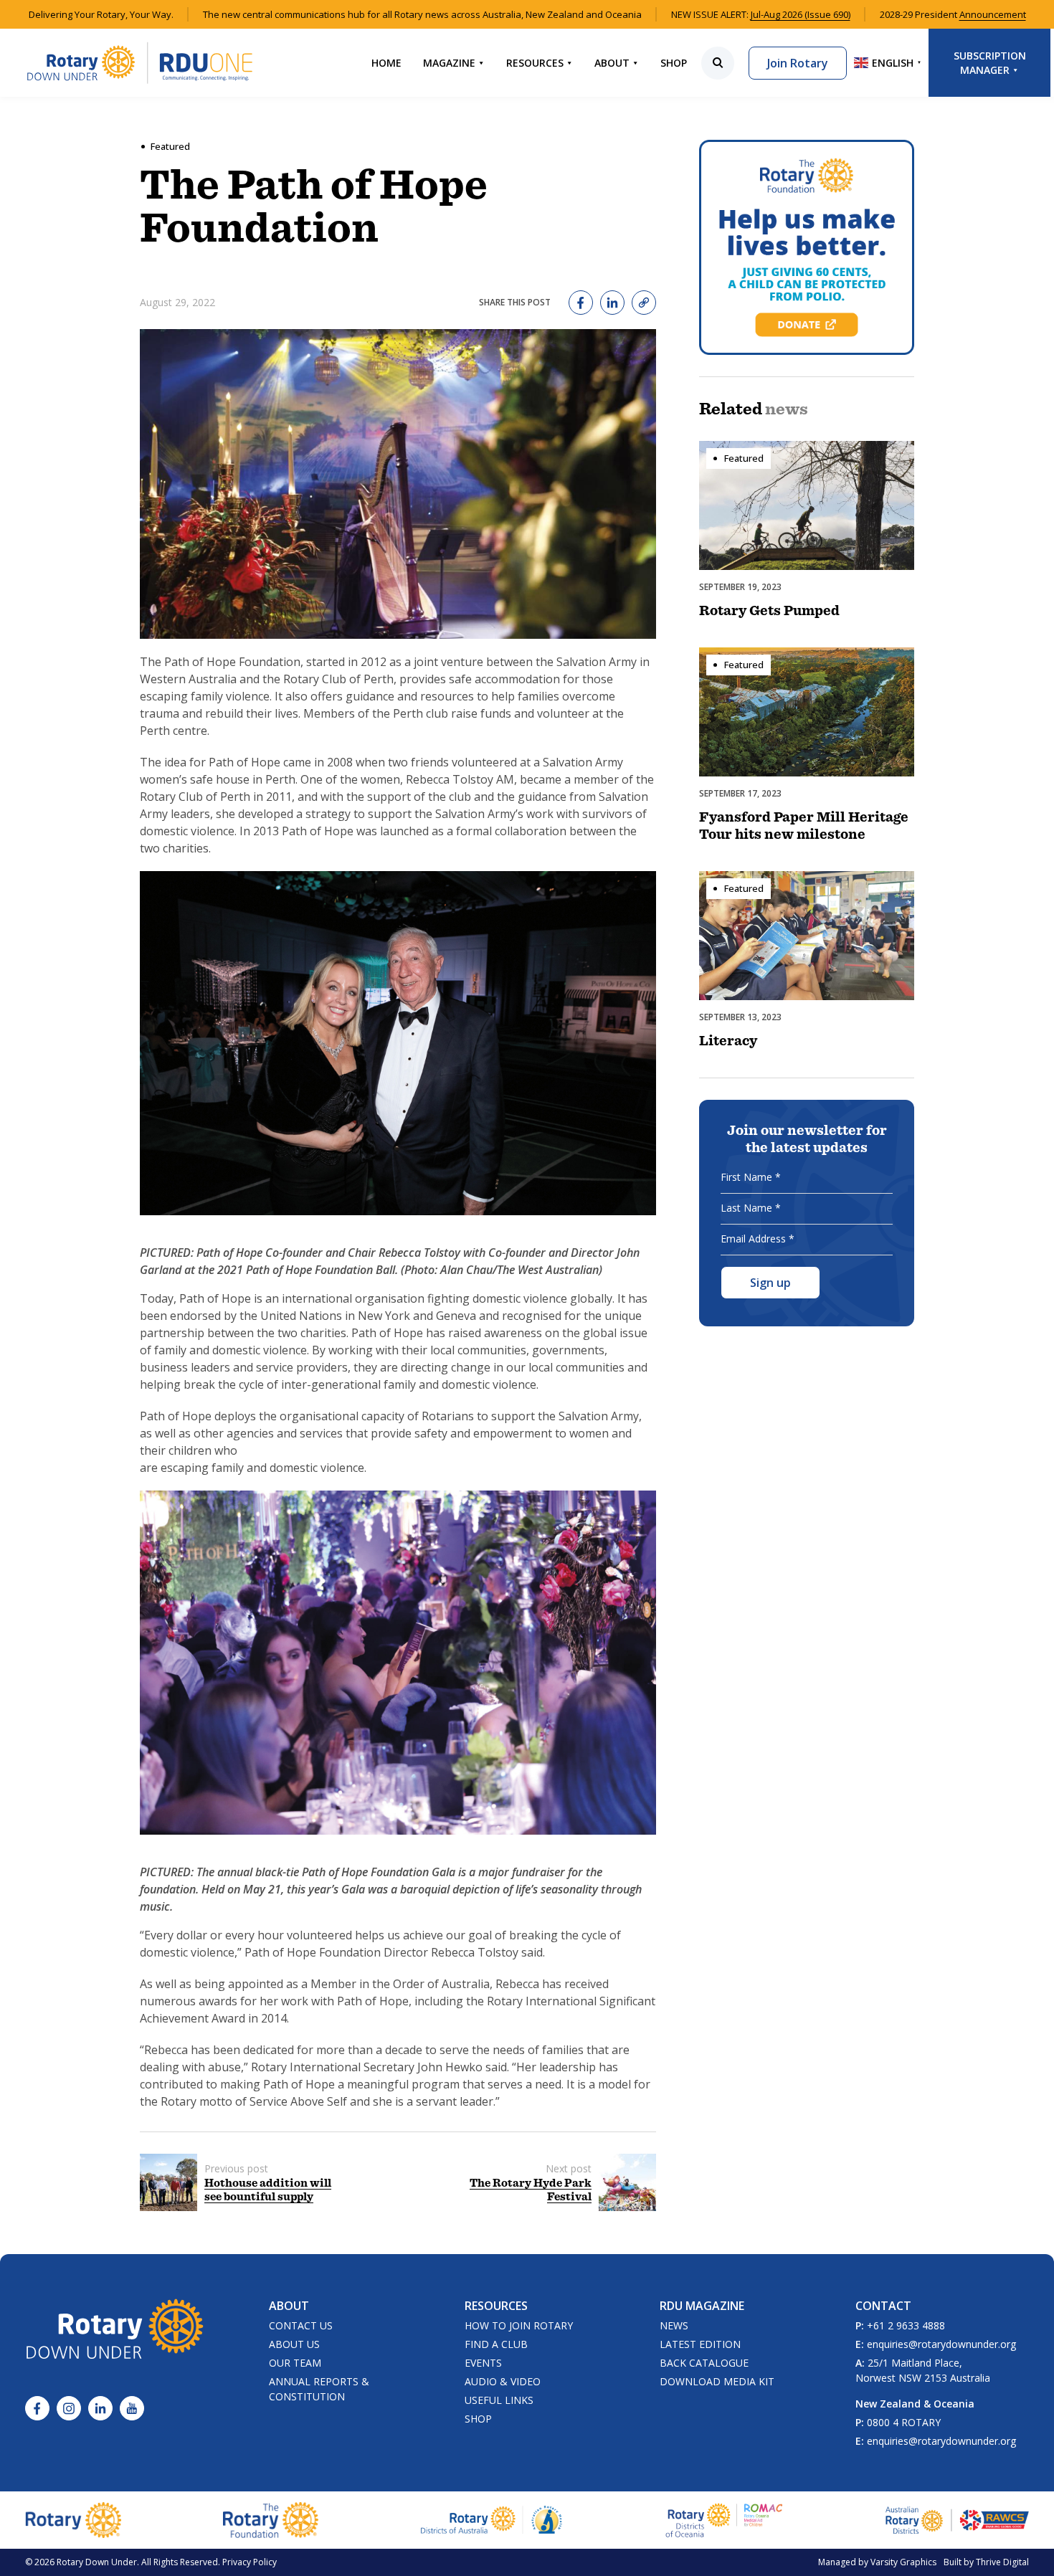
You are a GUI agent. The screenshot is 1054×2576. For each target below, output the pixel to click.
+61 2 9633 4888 (906, 2325)
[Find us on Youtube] (132, 2408)
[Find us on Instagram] (69, 2408)
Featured (170, 146)
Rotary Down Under (97, 2562)
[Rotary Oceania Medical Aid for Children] (725, 2520)
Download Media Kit (717, 2381)
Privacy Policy (250, 2562)
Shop (674, 63)
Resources (535, 63)
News (674, 2325)
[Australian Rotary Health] (492, 2520)
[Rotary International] (73, 2520)
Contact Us (301, 2325)
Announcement (993, 14)
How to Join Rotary (519, 2325)
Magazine (449, 63)
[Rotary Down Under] (140, 63)
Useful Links (499, 2400)
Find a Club (496, 2344)
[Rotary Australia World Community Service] (957, 2520)
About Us (294, 2344)
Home (386, 63)
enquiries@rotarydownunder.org (941, 2344)
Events (483, 2363)
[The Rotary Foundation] (271, 2520)
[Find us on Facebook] (37, 2408)
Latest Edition (700, 2344)
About (612, 63)
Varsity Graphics (903, 2562)
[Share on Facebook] (581, 303)
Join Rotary (798, 63)
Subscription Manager (990, 63)
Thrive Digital (1002, 2562)
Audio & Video (503, 2381)
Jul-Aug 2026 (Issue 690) (801, 14)
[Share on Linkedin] (612, 303)
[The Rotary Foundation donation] (807, 247)
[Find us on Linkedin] (100, 2408)
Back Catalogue (704, 2363)
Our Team (295, 2363)
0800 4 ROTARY (904, 2422)
